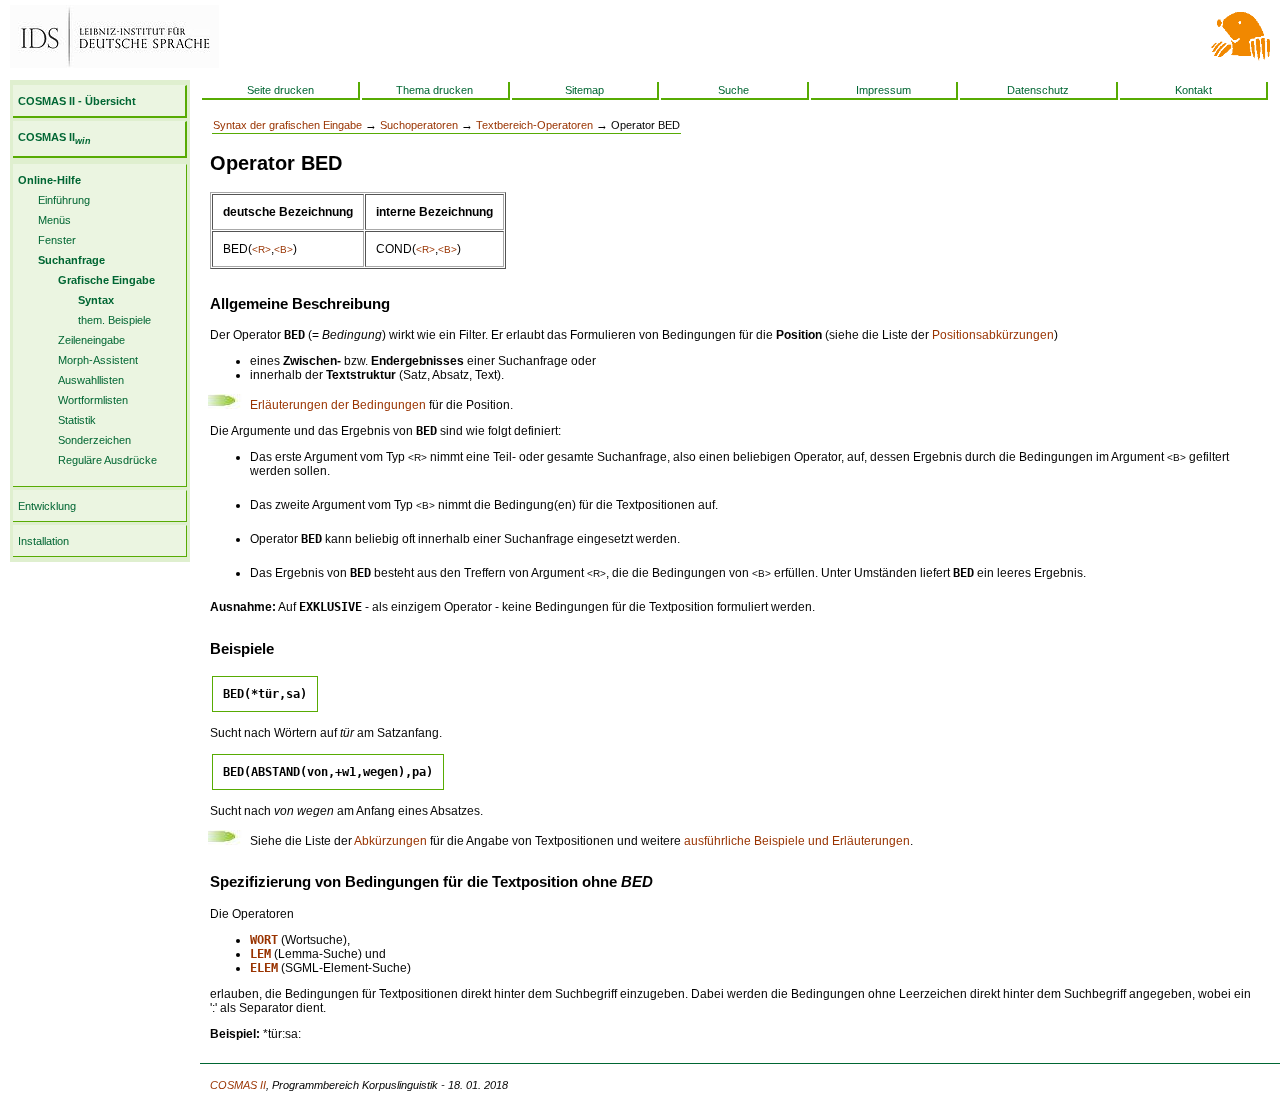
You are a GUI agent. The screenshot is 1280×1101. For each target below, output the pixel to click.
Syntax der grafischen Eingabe (287, 125)
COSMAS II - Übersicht (77, 101)
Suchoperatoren (419, 125)
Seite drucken (280, 90)
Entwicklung (47, 506)
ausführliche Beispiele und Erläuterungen (797, 841)
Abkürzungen (390, 841)
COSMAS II (54, 137)
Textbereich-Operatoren (534, 125)
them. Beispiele (114, 320)
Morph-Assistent (98, 360)
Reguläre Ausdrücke (107, 460)
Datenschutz (1038, 90)
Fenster (57, 240)
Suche (733, 90)
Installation (43, 541)
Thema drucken (434, 90)
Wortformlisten (93, 400)
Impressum (883, 90)
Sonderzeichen (94, 440)
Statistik (77, 420)
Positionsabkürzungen (993, 335)
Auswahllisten (91, 380)
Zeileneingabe (91, 340)
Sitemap (584, 90)
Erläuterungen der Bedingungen (338, 405)
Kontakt (1193, 90)
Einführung (64, 200)
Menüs (54, 220)
